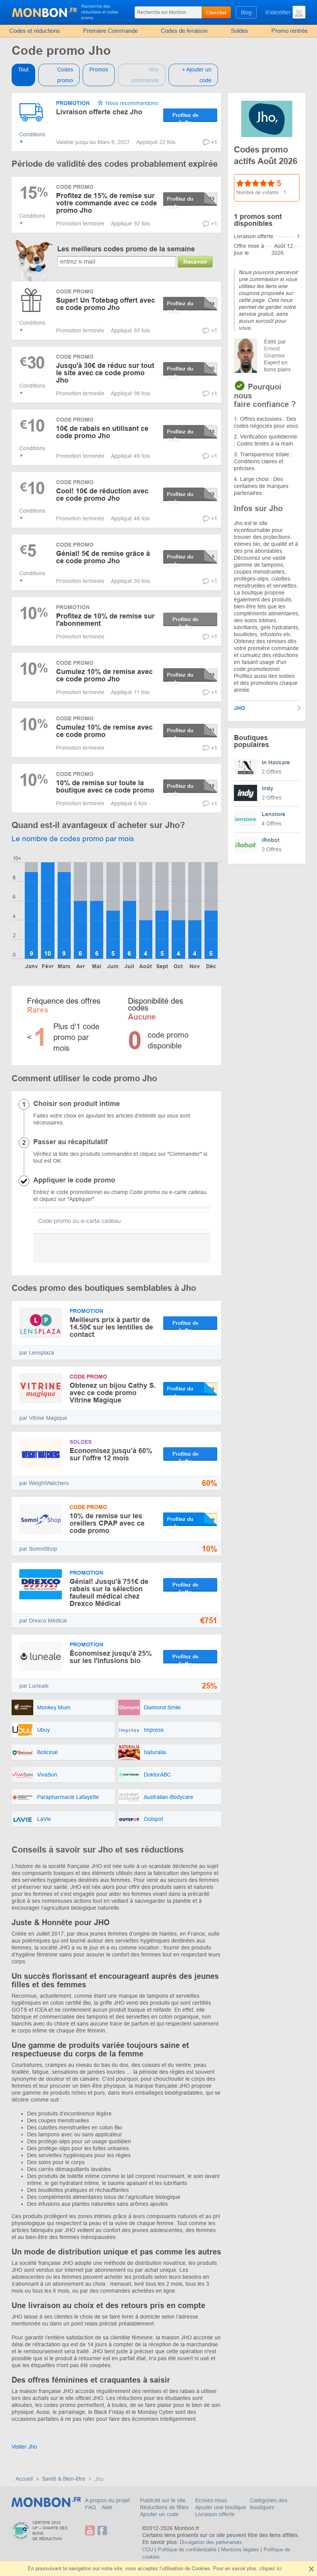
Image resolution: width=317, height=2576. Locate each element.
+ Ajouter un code (197, 75)
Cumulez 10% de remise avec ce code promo (104, 731)
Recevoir (195, 262)
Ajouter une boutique (221, 2507)
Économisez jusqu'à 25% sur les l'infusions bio (111, 1657)
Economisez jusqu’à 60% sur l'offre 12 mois (111, 1454)
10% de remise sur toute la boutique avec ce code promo (105, 787)
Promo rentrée (290, 31)
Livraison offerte (215, 2514)
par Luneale (34, 1686)
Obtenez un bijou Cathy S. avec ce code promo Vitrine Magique (113, 1393)
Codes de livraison (184, 31)
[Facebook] (102, 2531)
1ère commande (145, 75)
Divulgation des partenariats (211, 2542)
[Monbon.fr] (45, 12)
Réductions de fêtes (164, 2507)
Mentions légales (240, 2550)
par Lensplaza (37, 1353)
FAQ (91, 2507)
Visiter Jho (24, 2447)
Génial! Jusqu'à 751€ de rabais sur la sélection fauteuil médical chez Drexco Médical (109, 1593)
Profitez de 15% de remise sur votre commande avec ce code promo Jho (107, 203)
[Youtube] (90, 2531)
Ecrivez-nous (211, 2500)
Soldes (239, 31)
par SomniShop (38, 1549)
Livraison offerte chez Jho (99, 112)
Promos (99, 69)
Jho (239, 708)
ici (279, 2568)
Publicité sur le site (163, 2500)
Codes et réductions (35, 31)
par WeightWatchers (44, 1483)
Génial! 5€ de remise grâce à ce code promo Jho (103, 557)
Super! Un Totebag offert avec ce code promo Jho (106, 304)
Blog (246, 12)
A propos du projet (107, 2500)
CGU (148, 2550)
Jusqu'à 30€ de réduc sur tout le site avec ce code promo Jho (105, 373)
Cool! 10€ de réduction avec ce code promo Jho (102, 495)
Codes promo (65, 75)
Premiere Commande (110, 31)
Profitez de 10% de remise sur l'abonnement (105, 620)
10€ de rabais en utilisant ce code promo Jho (102, 432)
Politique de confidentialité (187, 2550)
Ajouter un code (159, 2514)
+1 (214, 142)
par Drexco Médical (43, 1621)
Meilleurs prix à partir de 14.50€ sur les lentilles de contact (111, 1327)
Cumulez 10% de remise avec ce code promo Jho (104, 675)
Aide (107, 2507)
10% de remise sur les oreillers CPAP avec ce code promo (107, 1523)
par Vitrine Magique (43, 1418)
